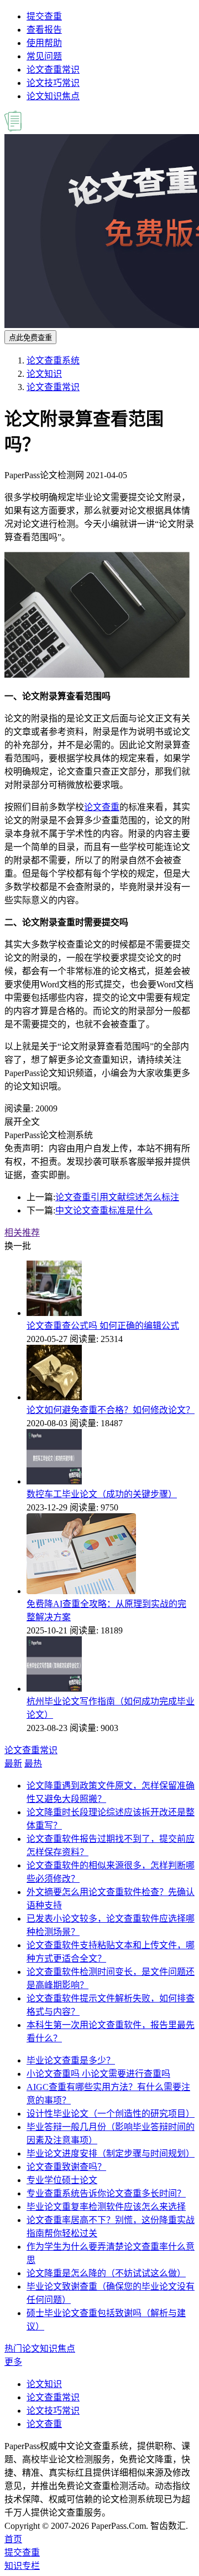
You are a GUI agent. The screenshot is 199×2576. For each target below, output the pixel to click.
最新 (13, 1763)
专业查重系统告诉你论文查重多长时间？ (106, 2193)
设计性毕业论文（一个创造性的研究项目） (111, 2114)
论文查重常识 (53, 70)
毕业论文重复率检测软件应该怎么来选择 (106, 2207)
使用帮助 (44, 43)
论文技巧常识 (53, 83)
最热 (33, 1763)
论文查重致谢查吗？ (66, 2167)
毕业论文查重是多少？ (71, 2060)
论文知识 (44, 374)
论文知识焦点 (53, 96)
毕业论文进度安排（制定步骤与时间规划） (111, 2154)
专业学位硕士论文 (62, 2180)
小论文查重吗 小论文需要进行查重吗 (98, 2074)
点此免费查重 (30, 338)
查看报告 (44, 30)
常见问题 (44, 56)
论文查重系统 (53, 360)
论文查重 (102, 807)
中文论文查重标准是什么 (104, 1210)
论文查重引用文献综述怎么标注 (117, 1197)
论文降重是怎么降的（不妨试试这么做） (106, 2273)
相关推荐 (22, 1233)
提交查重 (44, 16)
